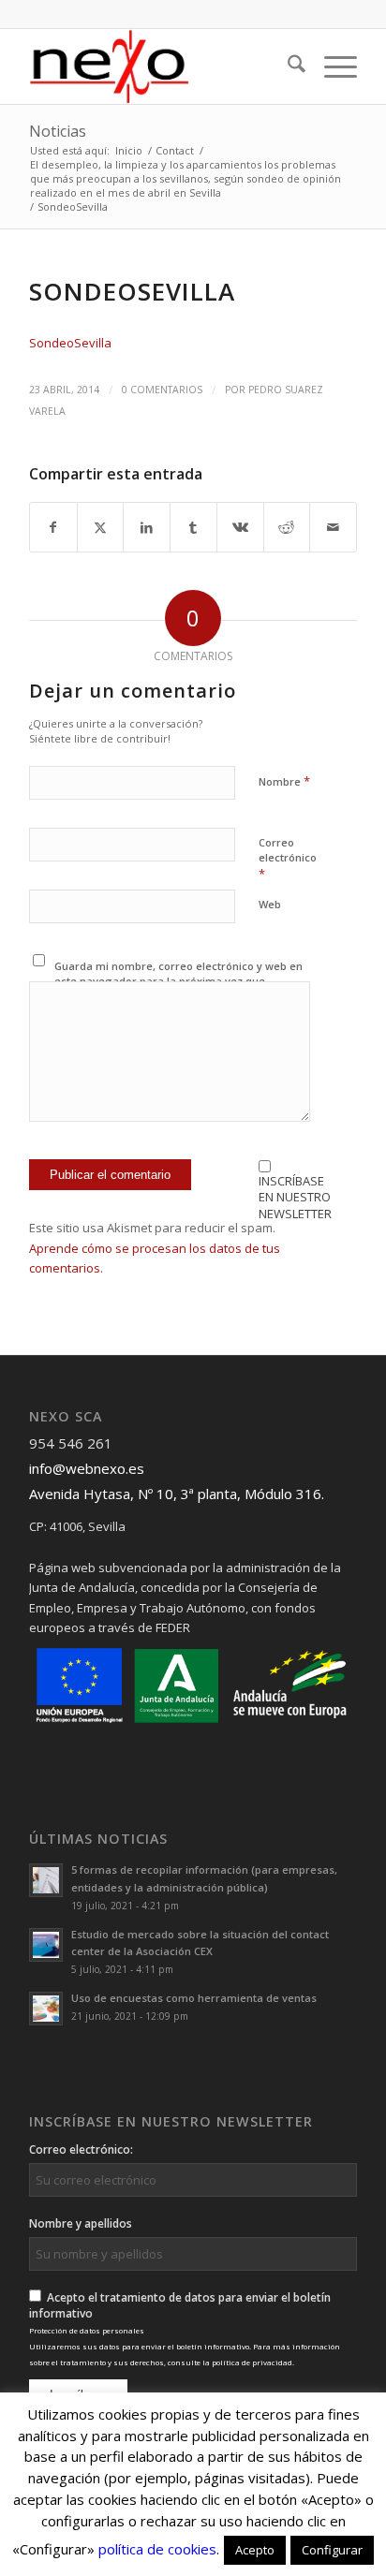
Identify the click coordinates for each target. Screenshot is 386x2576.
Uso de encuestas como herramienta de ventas (194, 1998)
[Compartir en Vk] (240, 527)
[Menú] (331, 66)
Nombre (284, 781)
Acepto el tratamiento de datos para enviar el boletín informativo (185, 2328)
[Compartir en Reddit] (287, 527)
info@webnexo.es (87, 1468)
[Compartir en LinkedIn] (147, 527)
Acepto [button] (255, 2550)
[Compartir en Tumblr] (193, 527)
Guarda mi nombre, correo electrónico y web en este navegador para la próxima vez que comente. (178, 981)
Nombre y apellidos (81, 2223)
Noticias (58, 131)
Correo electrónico (288, 859)
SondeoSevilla (70, 343)
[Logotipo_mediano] (160, 66)
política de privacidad (252, 2362)
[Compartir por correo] (333, 527)
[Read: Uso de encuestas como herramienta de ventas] (46, 2009)
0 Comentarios (162, 390)
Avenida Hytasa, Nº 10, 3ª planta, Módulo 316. (177, 1494)
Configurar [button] (332, 2550)
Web (270, 904)
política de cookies (157, 2549)
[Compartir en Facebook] (53, 527)
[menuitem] (287, 66)
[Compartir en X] (101, 527)
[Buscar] (287, 66)
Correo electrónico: (81, 2149)
